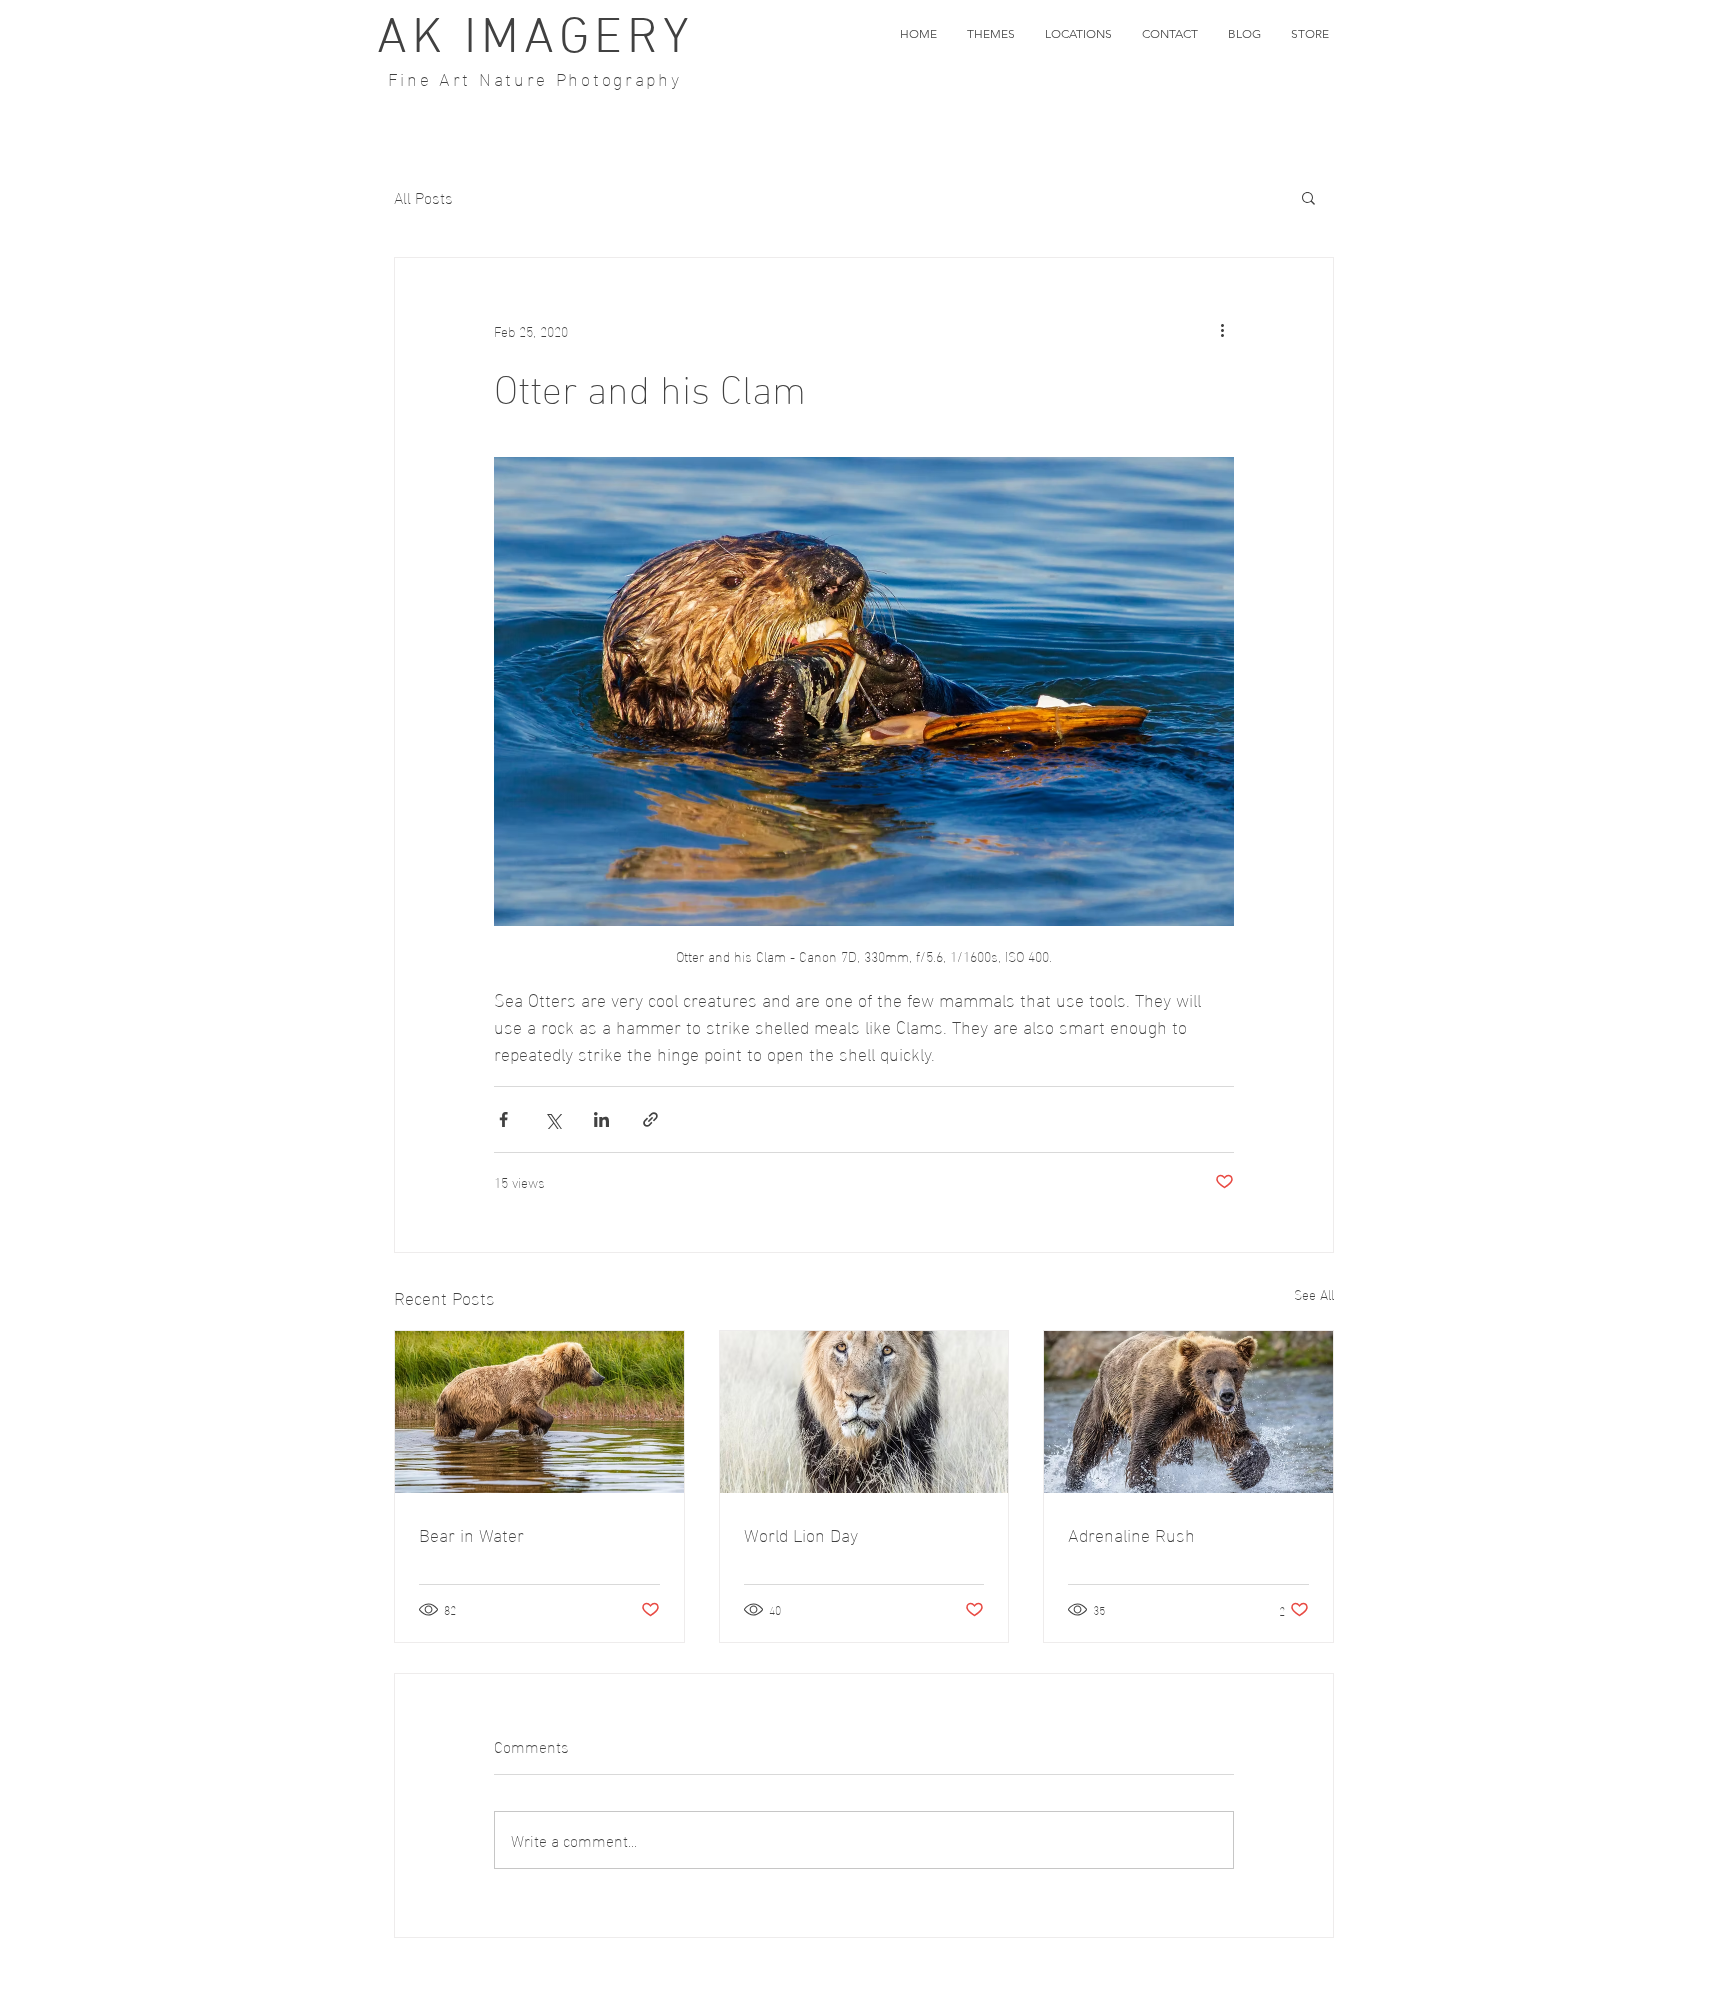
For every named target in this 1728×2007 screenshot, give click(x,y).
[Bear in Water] (539, 1412)
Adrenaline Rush (1131, 1533)
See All (1314, 1294)
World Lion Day (801, 1533)
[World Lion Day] (864, 1412)
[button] (991, 34)
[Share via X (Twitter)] (552, 1119)
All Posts (423, 197)
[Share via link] (650, 1119)
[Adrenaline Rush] (1188, 1412)
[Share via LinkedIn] (601, 1119)
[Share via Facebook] (503, 1119)
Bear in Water (471, 1533)
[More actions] (1222, 330)
